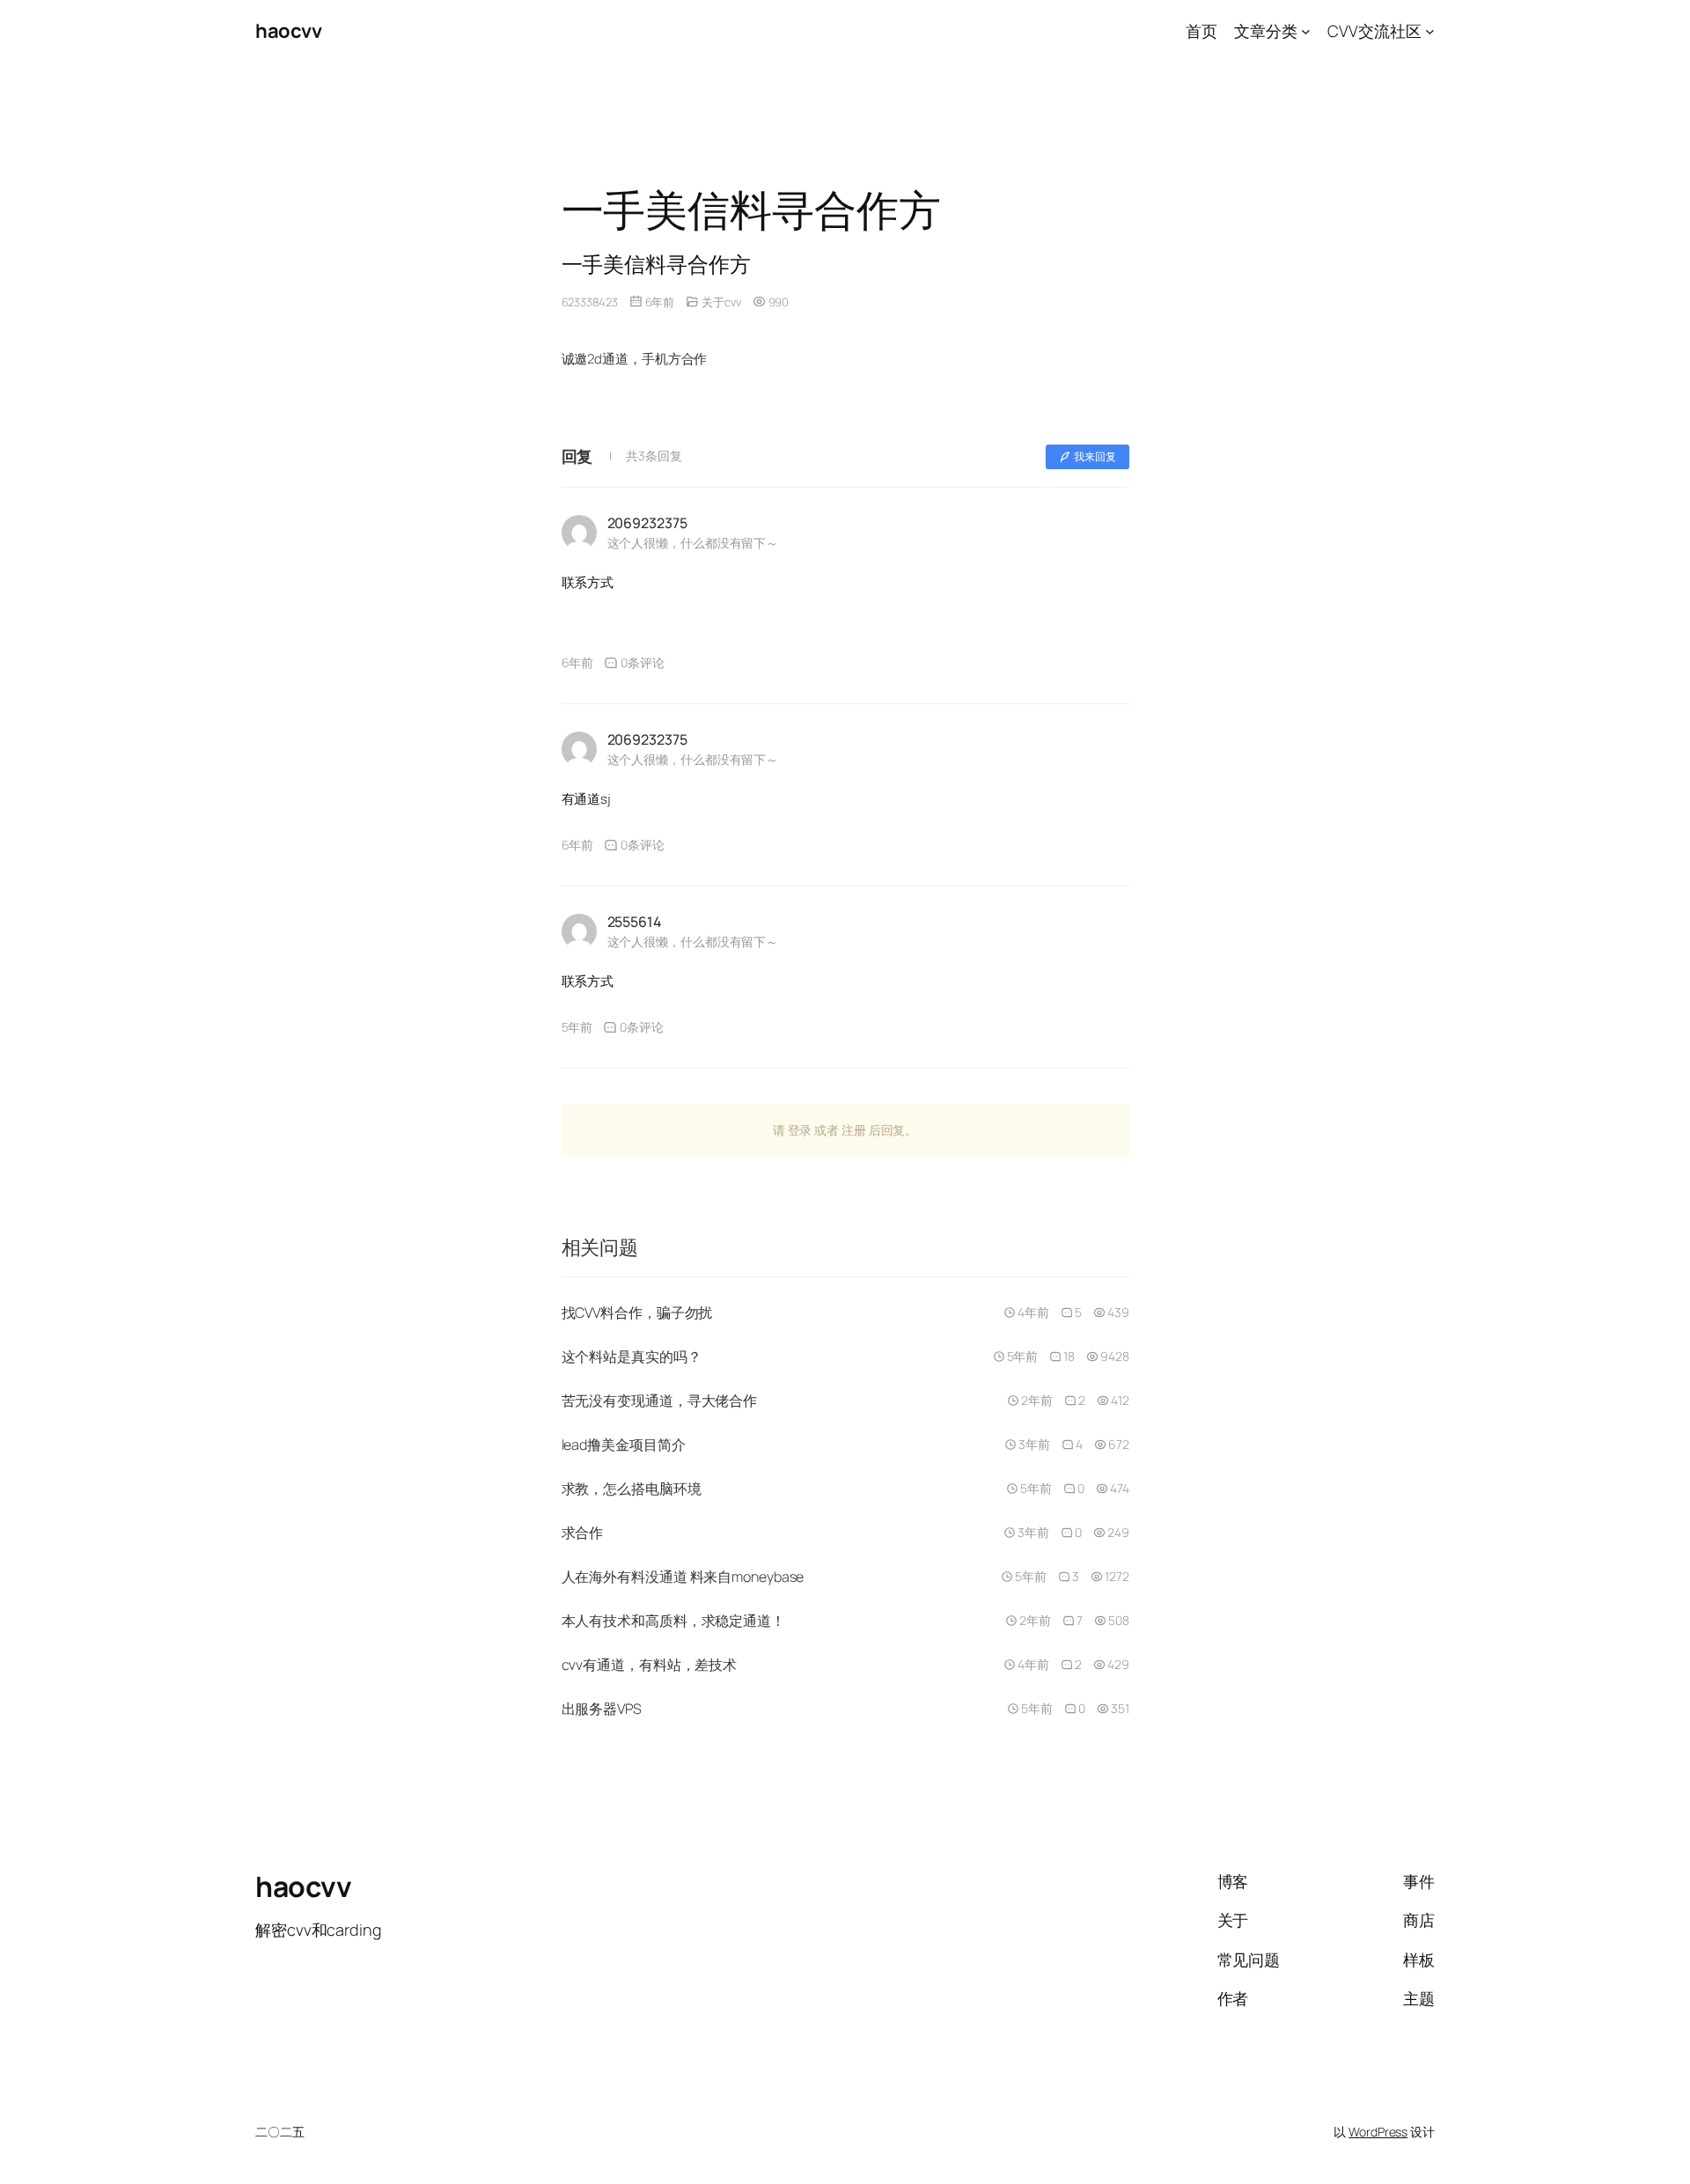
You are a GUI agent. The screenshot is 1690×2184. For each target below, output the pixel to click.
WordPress (1378, 2132)
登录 (800, 1130)
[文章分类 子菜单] (1306, 31)
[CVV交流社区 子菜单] (1430, 31)
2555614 (635, 922)
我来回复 (1095, 456)
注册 (854, 1130)
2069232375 (647, 523)
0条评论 (643, 662)
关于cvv (721, 302)
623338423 (590, 302)
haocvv (288, 31)
